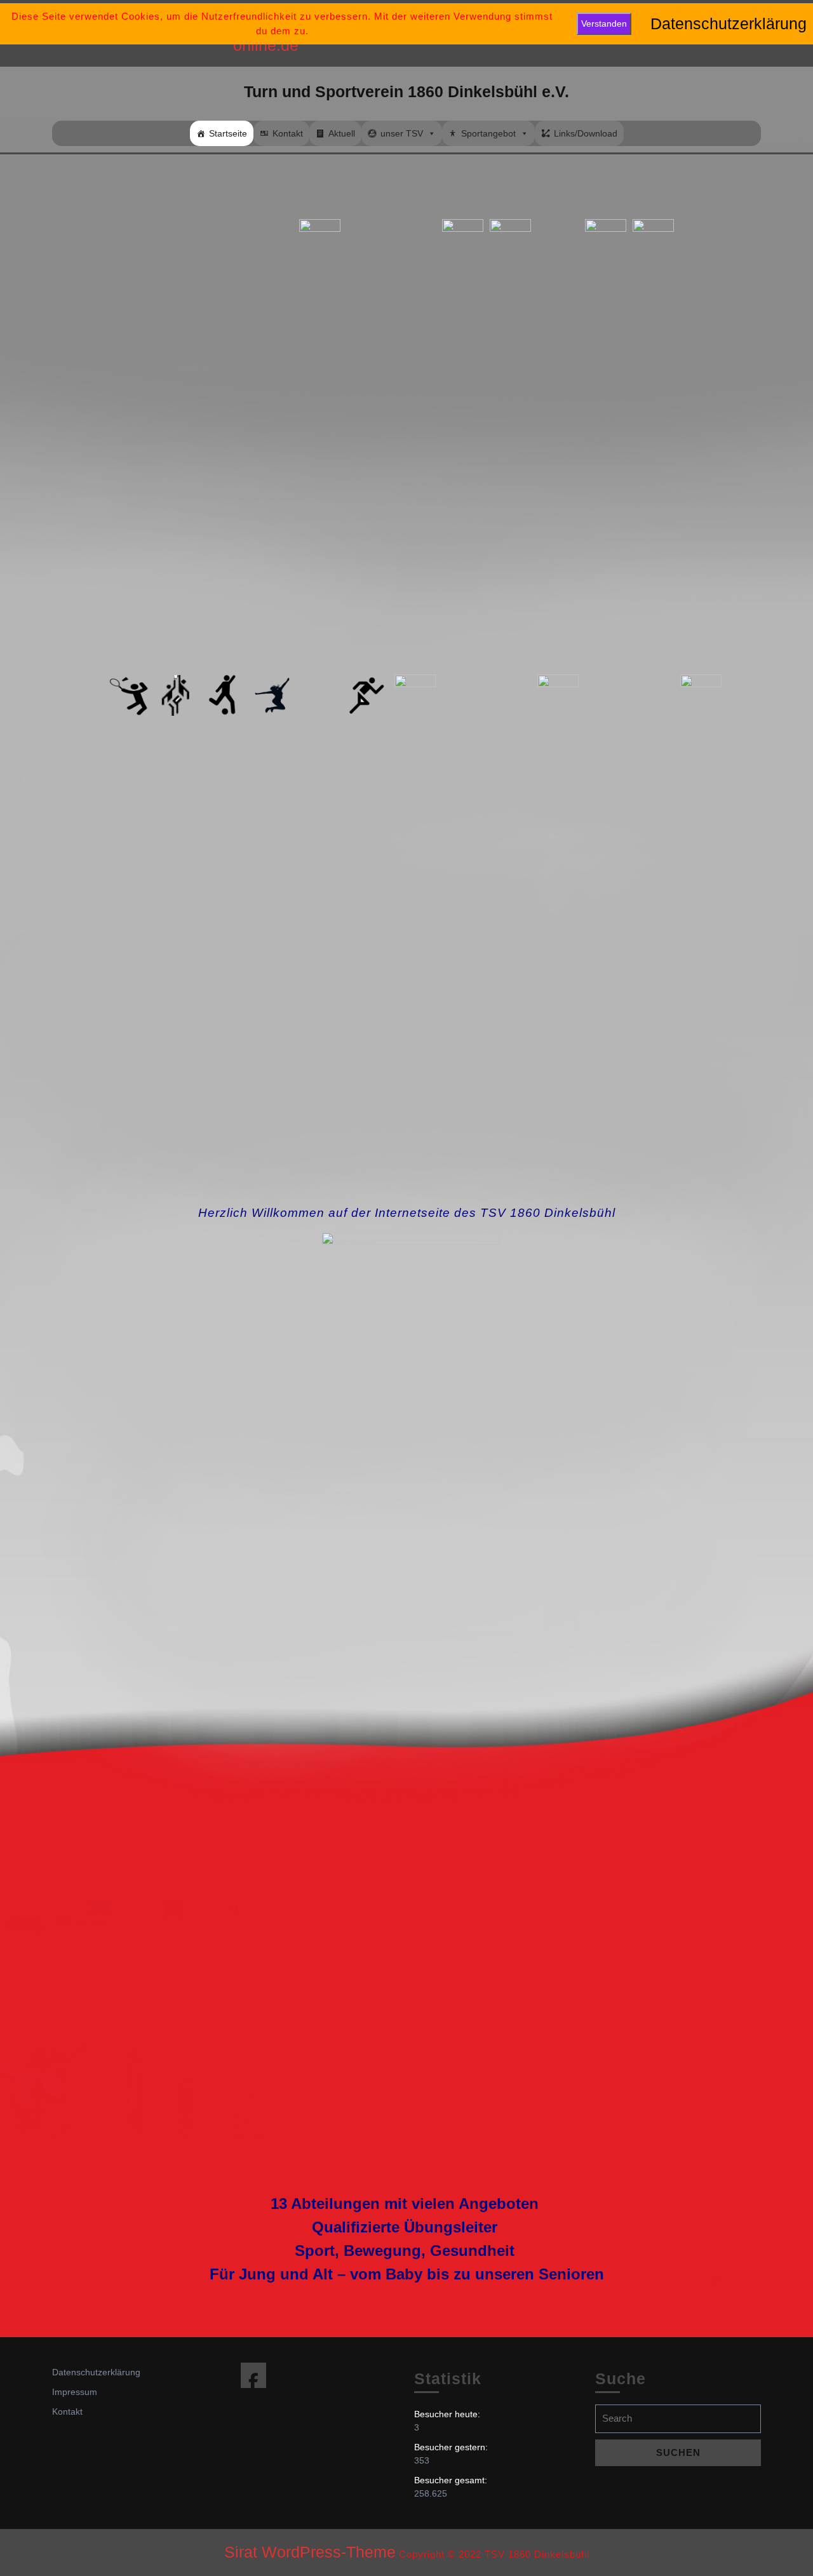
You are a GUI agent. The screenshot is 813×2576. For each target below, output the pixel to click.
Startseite (228, 133)
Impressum (75, 2392)
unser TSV (402, 133)
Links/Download (586, 133)
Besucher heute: (448, 2414)
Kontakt (288, 133)
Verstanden (604, 23)
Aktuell (342, 133)
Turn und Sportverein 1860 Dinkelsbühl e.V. (406, 91)
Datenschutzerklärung (96, 2372)
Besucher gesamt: (452, 2480)
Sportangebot (488, 133)
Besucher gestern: (452, 2447)
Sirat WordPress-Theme (310, 2552)
